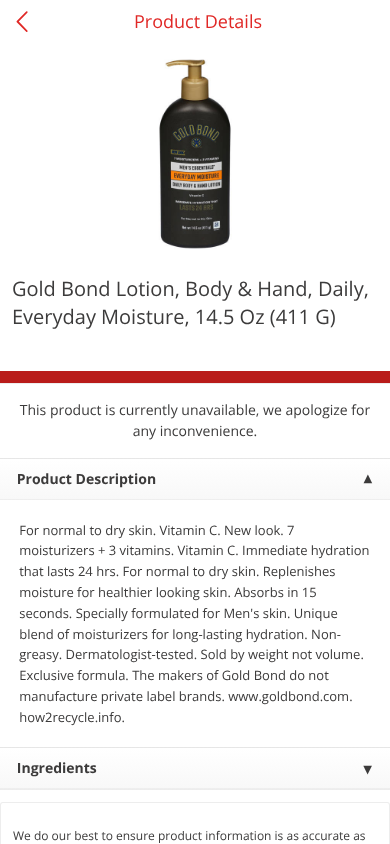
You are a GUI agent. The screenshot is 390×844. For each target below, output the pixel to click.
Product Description (86, 479)
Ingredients (57, 768)
